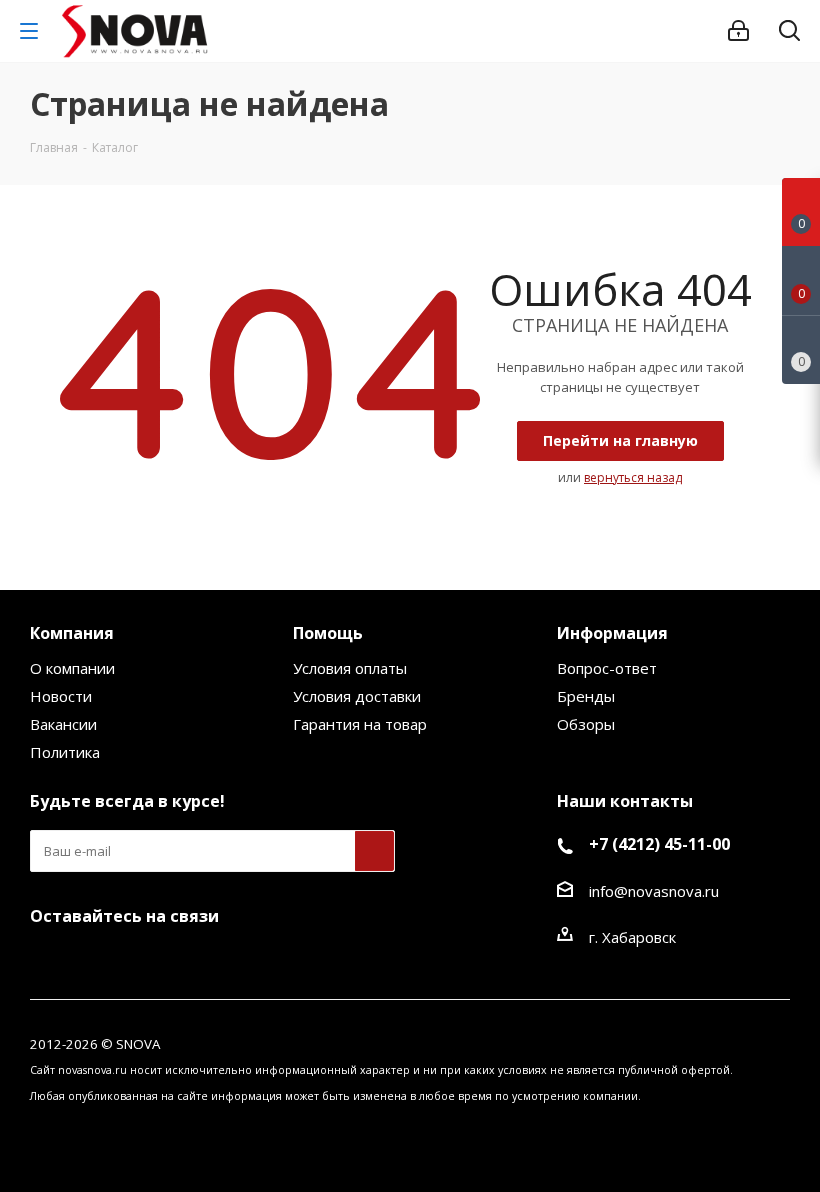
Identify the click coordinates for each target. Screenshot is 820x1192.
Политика (65, 752)
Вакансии (63, 724)
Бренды (586, 696)
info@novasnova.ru (654, 891)
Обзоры (586, 724)
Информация (612, 633)
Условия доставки (357, 696)
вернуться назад (633, 477)
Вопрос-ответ (607, 668)
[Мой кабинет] (738, 31)
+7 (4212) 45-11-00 (659, 844)
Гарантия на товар (360, 724)
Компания (72, 633)
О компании (72, 668)
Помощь (328, 633)
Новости (61, 696)
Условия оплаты (350, 668)
